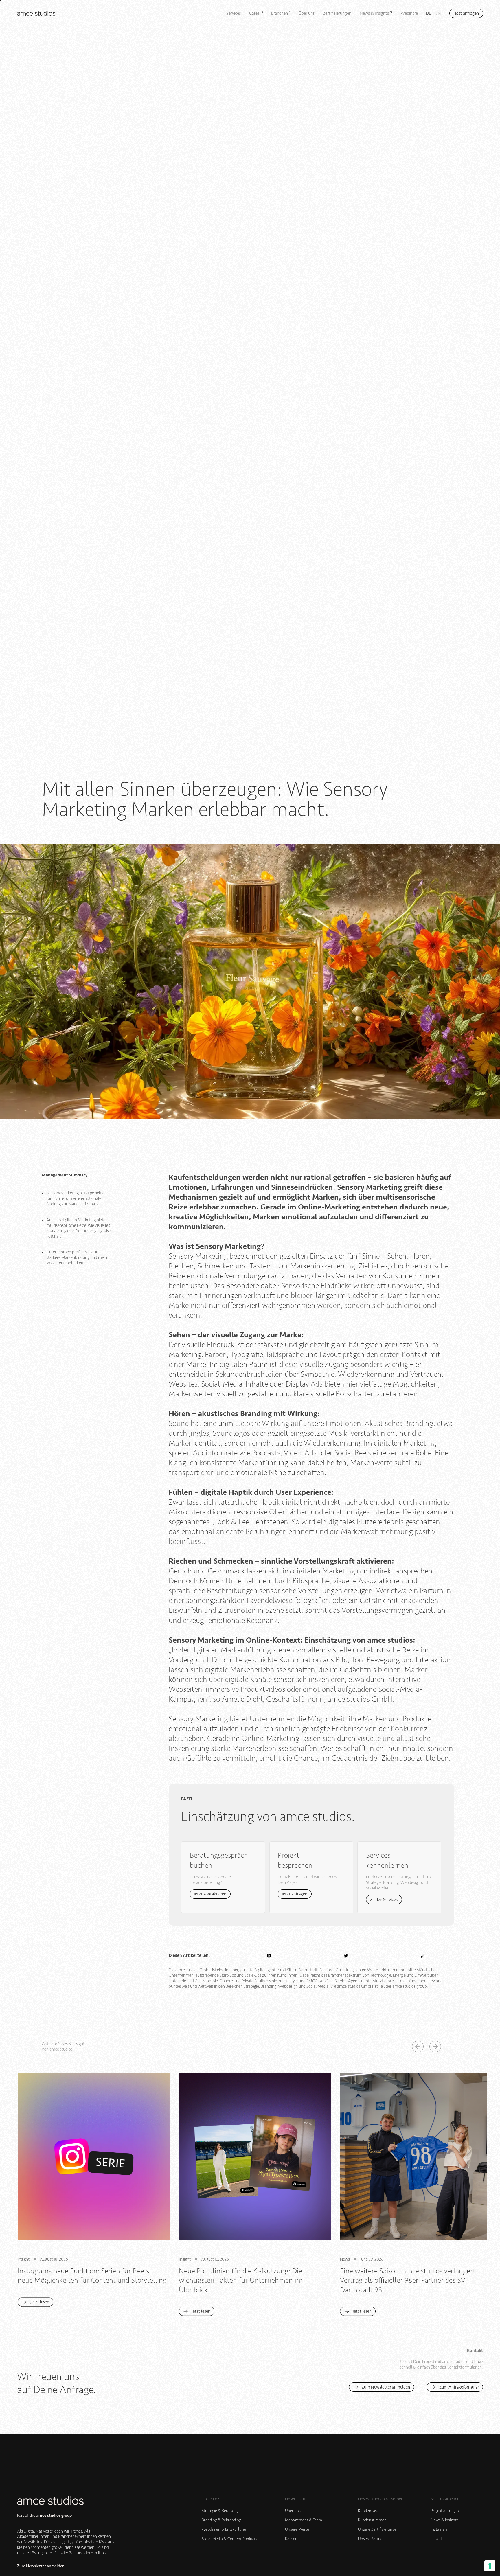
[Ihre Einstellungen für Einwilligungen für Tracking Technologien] (490, 2566)
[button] (418, 2047)
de (429, 13)
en (438, 13)
